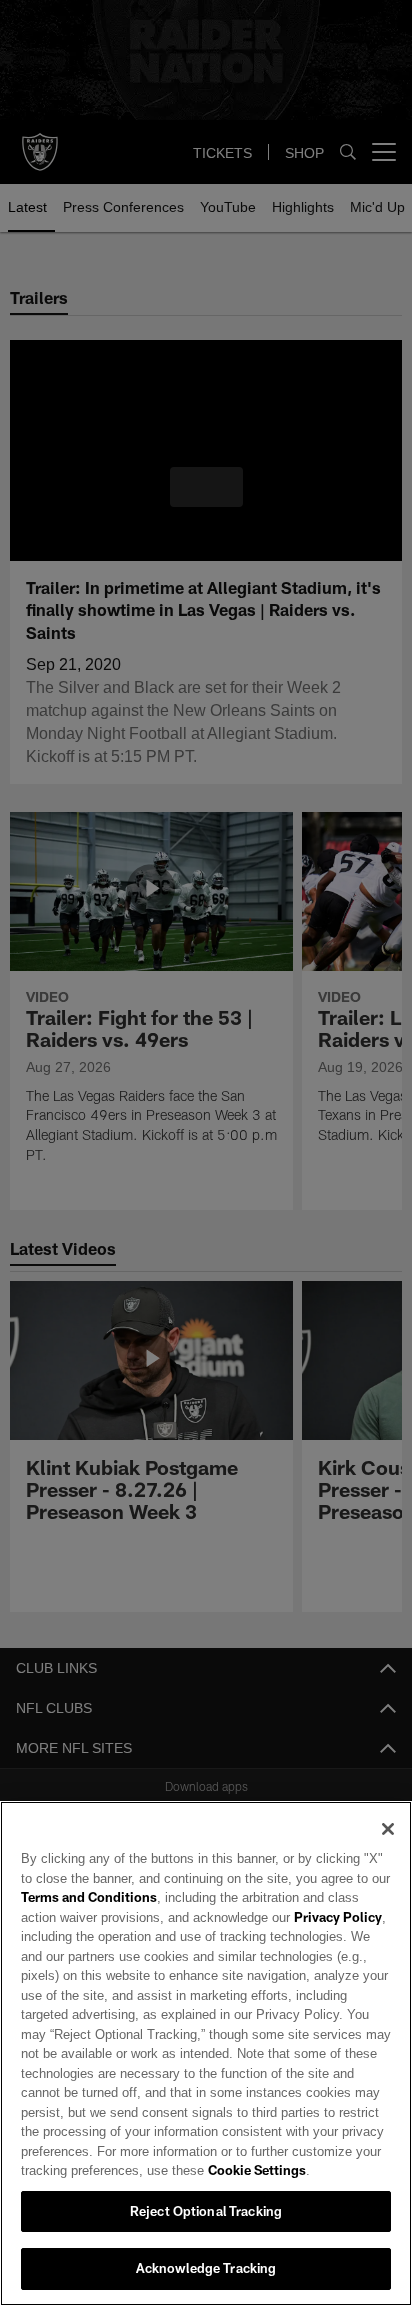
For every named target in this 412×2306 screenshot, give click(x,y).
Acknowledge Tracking (206, 2268)
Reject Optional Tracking (206, 2211)
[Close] (388, 1829)
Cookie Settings (201, 2170)
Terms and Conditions (89, 1897)
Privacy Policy (293, 1917)
